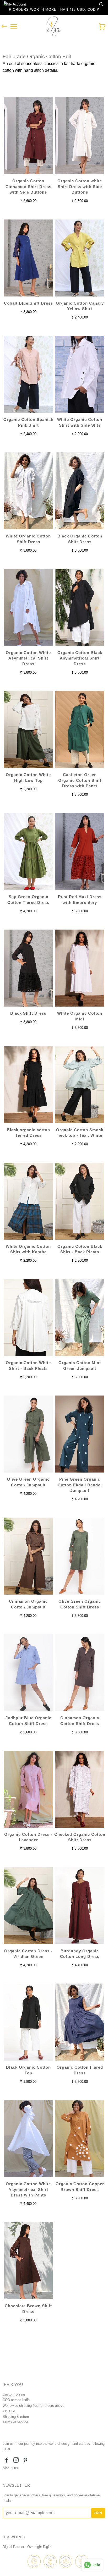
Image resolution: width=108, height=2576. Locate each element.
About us (10, 2468)
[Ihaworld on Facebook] (7, 2461)
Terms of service (15, 2422)
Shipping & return (16, 2417)
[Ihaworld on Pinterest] (26, 2461)
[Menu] (14, 27)
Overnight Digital (40, 2547)
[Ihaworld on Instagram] (16, 2461)
